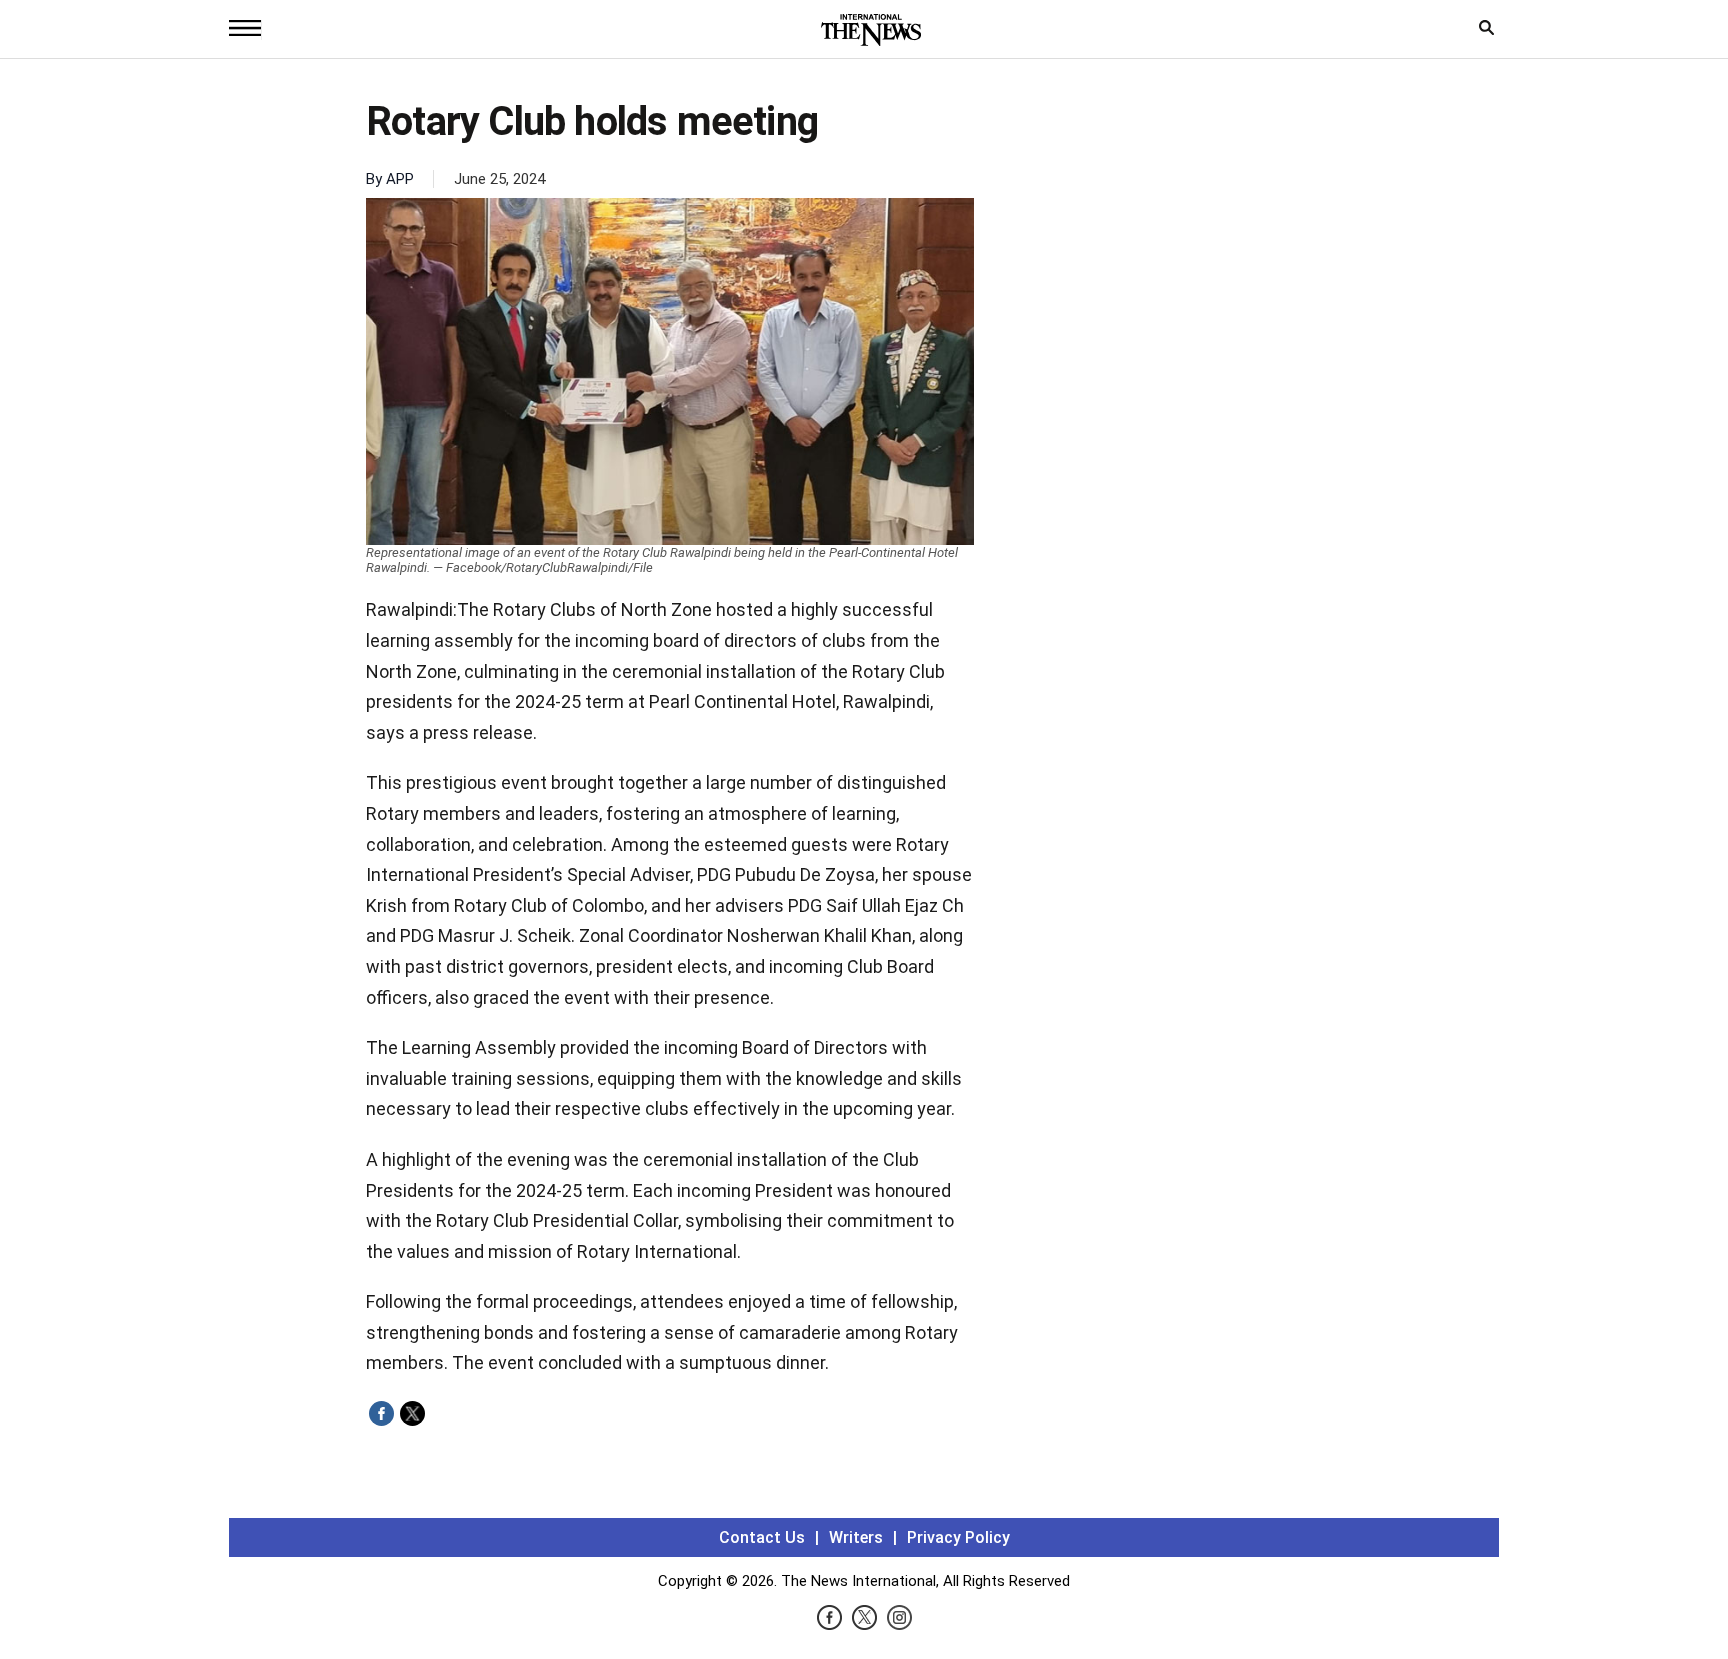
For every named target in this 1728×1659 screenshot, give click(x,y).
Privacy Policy (958, 1537)
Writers (856, 1537)
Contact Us (762, 1537)
